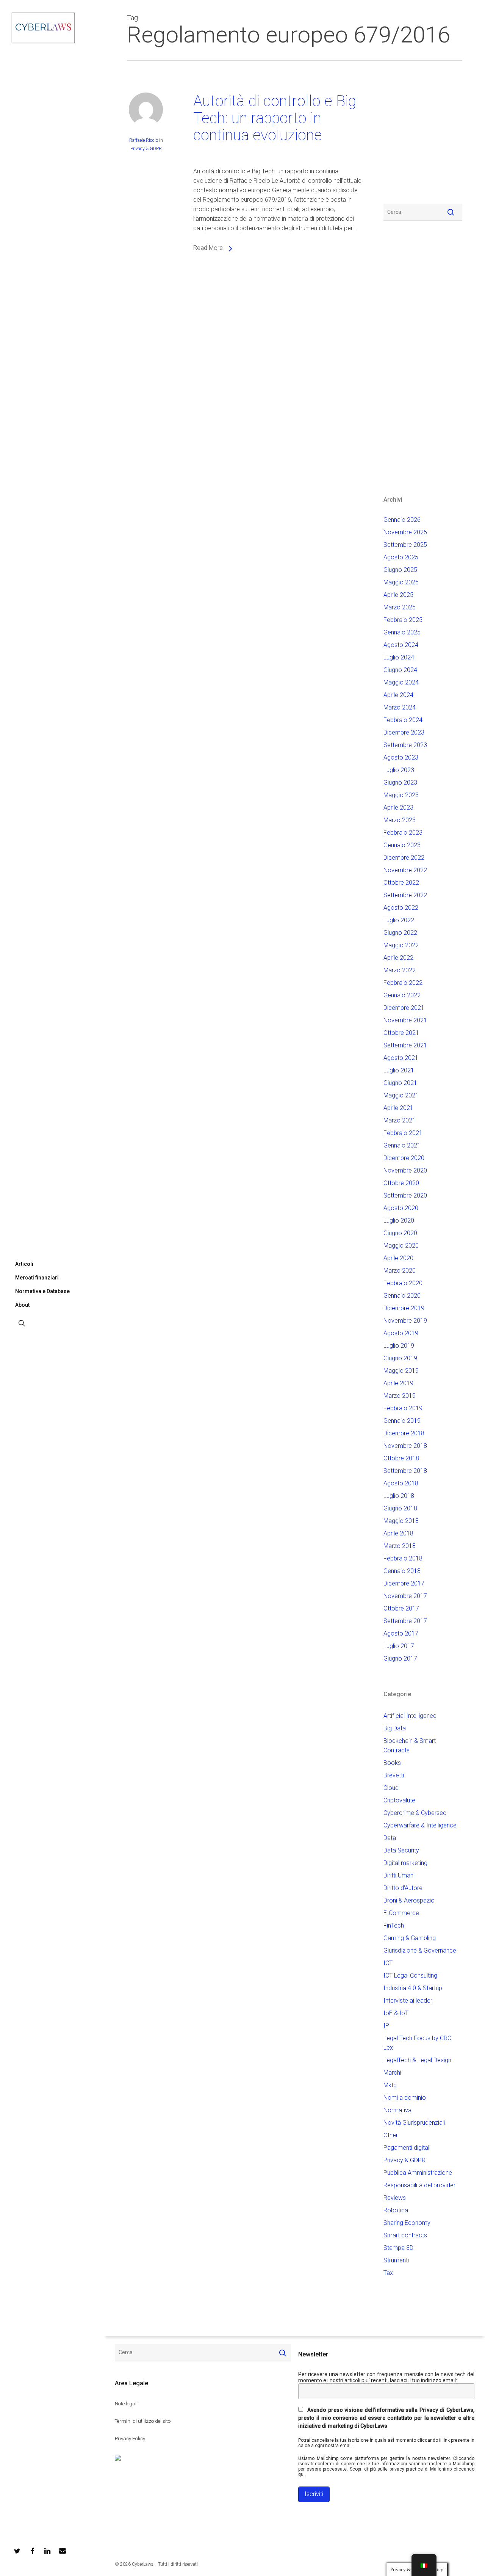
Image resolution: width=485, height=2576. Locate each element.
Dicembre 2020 (404, 1158)
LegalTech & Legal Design (417, 2060)
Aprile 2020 (398, 1258)
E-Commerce (401, 1913)
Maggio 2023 (401, 795)
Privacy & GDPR (146, 149)
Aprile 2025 (398, 595)
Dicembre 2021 (404, 1008)
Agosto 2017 (401, 1633)
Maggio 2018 (401, 1521)
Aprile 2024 (398, 695)
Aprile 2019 (398, 1383)
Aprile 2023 (398, 808)
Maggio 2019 (401, 1371)
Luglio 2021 (399, 1070)
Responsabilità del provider (419, 2185)
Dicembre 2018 (404, 1433)
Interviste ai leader (408, 2001)
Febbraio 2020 (403, 1283)
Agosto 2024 (401, 645)
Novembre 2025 (405, 532)
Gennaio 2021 (402, 1145)
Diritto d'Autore (403, 1888)
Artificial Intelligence (410, 1716)
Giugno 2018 (400, 1508)
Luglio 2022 (399, 920)
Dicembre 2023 (404, 732)
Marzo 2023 (400, 820)
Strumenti (396, 2260)
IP (386, 2026)
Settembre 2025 (405, 545)
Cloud (391, 1788)
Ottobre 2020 (401, 1183)
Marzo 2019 (400, 1396)
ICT (388, 1963)
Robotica (396, 2210)
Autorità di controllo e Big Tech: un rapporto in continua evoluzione (275, 118)
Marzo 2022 (400, 970)
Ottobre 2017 (401, 1608)
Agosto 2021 (401, 1058)
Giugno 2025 (400, 570)
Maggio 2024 (401, 682)
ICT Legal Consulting (410, 1976)
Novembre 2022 (405, 870)
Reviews (395, 2198)
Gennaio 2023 (402, 845)
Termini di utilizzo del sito (143, 2421)
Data (390, 1838)
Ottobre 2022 (401, 883)
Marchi (392, 2073)
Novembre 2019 (405, 1321)
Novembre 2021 (405, 1020)
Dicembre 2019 (404, 1308)
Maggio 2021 (401, 1095)
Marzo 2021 (400, 1120)
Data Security (401, 1850)
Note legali (126, 2404)
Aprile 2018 (398, 1533)
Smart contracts (405, 2235)
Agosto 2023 (401, 757)
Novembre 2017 (405, 1596)
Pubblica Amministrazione (418, 2173)
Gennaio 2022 (402, 995)
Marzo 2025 (400, 607)
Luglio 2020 (399, 1220)
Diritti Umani (399, 1875)
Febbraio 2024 (403, 720)
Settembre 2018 (405, 1471)
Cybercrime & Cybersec (415, 1813)
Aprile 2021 (398, 1108)
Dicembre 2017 (404, 1583)
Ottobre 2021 (401, 1033)
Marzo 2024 (400, 707)
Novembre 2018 (405, 1446)
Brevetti (394, 1775)
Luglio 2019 (399, 1346)
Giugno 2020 (400, 1233)
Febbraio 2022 (403, 983)
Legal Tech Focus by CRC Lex (417, 2043)
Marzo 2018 (400, 1546)
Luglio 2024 (399, 657)
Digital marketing (405, 1863)
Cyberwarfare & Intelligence (420, 1825)
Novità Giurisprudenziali (414, 2123)
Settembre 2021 (405, 1045)
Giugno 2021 (400, 1083)
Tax (388, 2273)
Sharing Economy (407, 2223)
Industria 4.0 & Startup (413, 1988)
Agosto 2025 (401, 557)
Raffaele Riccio (144, 140)
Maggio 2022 (401, 945)
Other (391, 2135)
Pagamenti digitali (407, 2148)
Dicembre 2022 (404, 858)
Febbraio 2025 (403, 620)
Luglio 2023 (399, 770)
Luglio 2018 (399, 1496)
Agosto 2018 (401, 1483)
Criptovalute (399, 1800)
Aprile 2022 (398, 958)
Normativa (397, 2110)
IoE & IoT (396, 2013)
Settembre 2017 (405, 1621)
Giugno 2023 (400, 783)
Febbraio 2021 (403, 1133)
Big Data (395, 1728)
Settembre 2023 (405, 745)
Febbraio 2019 (403, 1408)
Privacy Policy (130, 2439)
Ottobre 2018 (401, 1458)
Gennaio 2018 (402, 1571)
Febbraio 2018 (403, 1558)
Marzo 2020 (400, 1271)
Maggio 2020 (401, 1246)
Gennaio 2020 (402, 1296)
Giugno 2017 (400, 1658)
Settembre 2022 (405, 895)
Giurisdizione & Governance (420, 1950)
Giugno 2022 (400, 933)
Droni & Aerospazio (409, 1900)
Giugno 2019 (400, 1358)
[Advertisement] (406, 137)
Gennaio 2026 (402, 520)
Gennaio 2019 (402, 1421)
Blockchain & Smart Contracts (410, 1746)
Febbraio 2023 (403, 833)
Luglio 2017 (399, 1646)
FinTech (394, 1925)
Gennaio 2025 (402, 632)
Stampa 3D (398, 2248)
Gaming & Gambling (410, 1938)
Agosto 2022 (401, 908)
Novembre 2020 (405, 1170)
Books (392, 1763)
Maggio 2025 (401, 582)
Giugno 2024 (400, 670)
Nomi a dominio (405, 2098)
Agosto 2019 (401, 1333)
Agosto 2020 (401, 1208)
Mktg (390, 2085)
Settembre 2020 (405, 1195)
